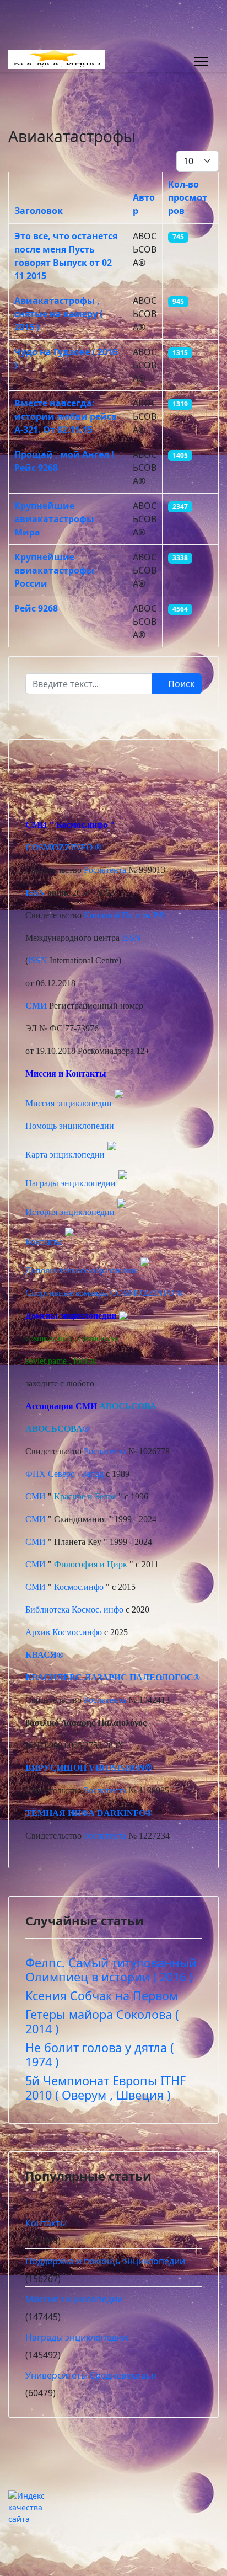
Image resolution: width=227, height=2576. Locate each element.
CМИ (36, 825)
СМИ (36, 1496)
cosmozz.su (98, 1338)
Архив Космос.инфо (64, 1632)
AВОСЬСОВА (128, 1406)
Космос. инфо (98, 1610)
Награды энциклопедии (71, 1183)
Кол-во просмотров (188, 197)
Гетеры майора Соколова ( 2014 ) (102, 2021)
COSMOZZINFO (59, 847)
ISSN (35, 893)
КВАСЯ (41, 1655)
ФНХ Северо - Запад (64, 1474)
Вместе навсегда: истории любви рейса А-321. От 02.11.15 (66, 416)
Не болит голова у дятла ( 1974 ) (99, 2055)
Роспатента (105, 870)
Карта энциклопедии (65, 1155)
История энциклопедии (70, 1212)
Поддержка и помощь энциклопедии (105, 2261)
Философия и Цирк (91, 1564)
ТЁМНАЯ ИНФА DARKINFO (85, 1813)
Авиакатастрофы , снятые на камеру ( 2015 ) (58, 314)
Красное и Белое (85, 1496)
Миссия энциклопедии (70, 1103)
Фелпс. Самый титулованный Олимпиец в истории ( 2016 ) (111, 1970)
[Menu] (201, 61)
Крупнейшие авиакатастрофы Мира (54, 519)
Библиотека (47, 1610)
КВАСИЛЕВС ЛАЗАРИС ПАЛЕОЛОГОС (109, 1677)
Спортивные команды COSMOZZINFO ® (104, 1293)
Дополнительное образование (82, 1270)
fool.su (85, 1361)
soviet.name (46, 1361)
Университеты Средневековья (91, 2375)
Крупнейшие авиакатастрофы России (54, 570)
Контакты (44, 1242)
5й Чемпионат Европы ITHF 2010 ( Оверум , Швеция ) (106, 2088)
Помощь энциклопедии (70, 1126)
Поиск (180, 684)
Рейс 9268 (36, 608)
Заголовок (39, 211)
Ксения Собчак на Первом (102, 1996)
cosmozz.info (48, 1338)
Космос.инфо (82, 825)
